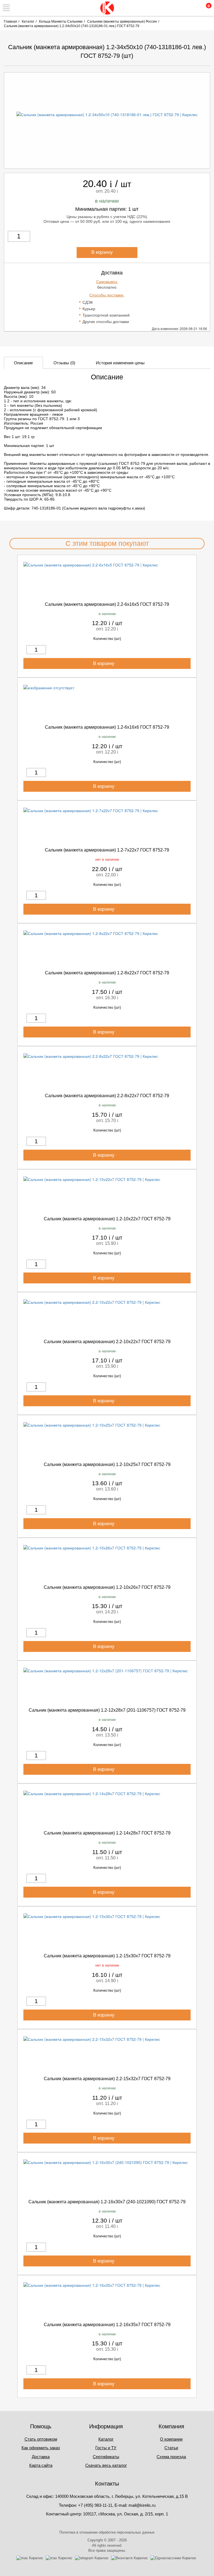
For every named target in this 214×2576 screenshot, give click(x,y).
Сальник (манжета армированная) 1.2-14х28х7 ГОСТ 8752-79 (107, 1833)
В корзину (103, 252)
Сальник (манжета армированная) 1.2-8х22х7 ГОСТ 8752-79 (107, 973)
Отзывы (64, 363)
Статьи (171, 2448)
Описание (23, 363)
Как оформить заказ (41, 2448)
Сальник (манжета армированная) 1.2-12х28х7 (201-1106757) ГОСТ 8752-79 (107, 1710)
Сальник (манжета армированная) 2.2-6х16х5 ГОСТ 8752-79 (107, 604)
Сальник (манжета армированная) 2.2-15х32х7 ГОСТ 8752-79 (107, 2079)
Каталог (106, 2439)
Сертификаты (106, 2457)
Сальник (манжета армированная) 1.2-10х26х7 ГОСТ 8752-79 (107, 1587)
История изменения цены (120, 363)
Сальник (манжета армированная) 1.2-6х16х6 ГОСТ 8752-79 (107, 727)
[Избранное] (193, 8)
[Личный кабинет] (181, 8)
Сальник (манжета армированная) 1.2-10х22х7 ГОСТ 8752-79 (107, 1219)
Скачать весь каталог (106, 2465)
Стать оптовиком (41, 2439)
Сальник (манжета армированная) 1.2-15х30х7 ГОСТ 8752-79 (107, 1956)
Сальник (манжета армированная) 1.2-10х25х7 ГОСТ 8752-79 (107, 1464)
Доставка (41, 2457)
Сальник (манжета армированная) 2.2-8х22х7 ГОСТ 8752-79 (107, 1096)
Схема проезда (171, 2457)
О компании (171, 2439)
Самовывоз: (107, 282)
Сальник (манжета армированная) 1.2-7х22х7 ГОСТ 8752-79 (107, 850)
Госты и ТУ (106, 2448)
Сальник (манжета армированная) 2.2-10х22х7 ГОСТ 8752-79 (107, 1342)
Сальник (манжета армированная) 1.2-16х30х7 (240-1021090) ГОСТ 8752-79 (107, 2202)
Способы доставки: (107, 295)
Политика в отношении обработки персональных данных (107, 2532)
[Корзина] (205, 8)
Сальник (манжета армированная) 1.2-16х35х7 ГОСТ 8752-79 (107, 2325)
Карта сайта (41, 2465)
